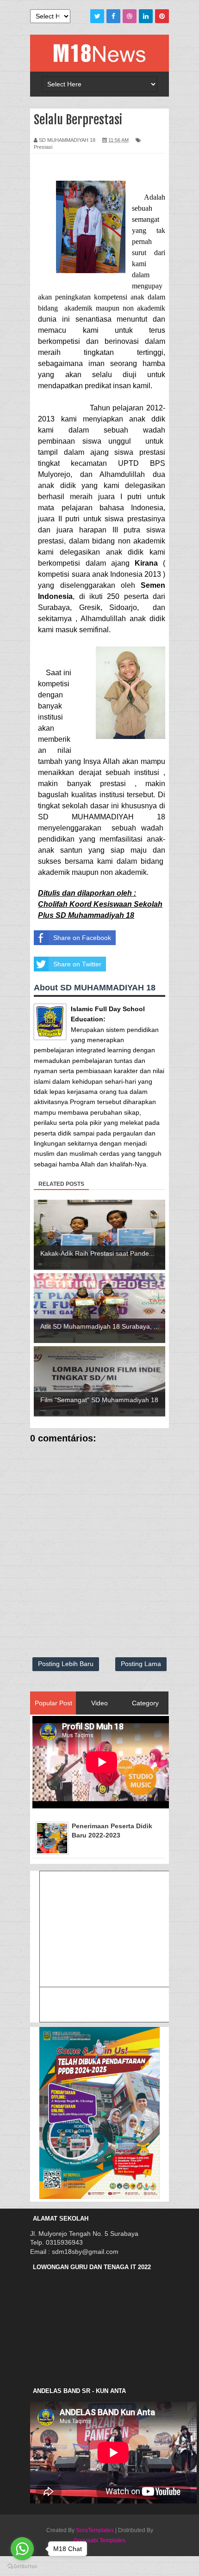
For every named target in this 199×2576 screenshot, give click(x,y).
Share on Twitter (77, 964)
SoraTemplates (95, 2530)
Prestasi (43, 147)
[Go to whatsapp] (22, 2549)
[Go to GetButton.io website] (22, 2567)
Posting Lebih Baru (66, 1664)
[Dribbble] (130, 16)
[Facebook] (113, 16)
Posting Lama (141, 1664)
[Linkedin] (146, 16)
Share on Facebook (82, 938)
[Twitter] (97, 16)
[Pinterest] (162, 16)
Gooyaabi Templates (99, 2540)
